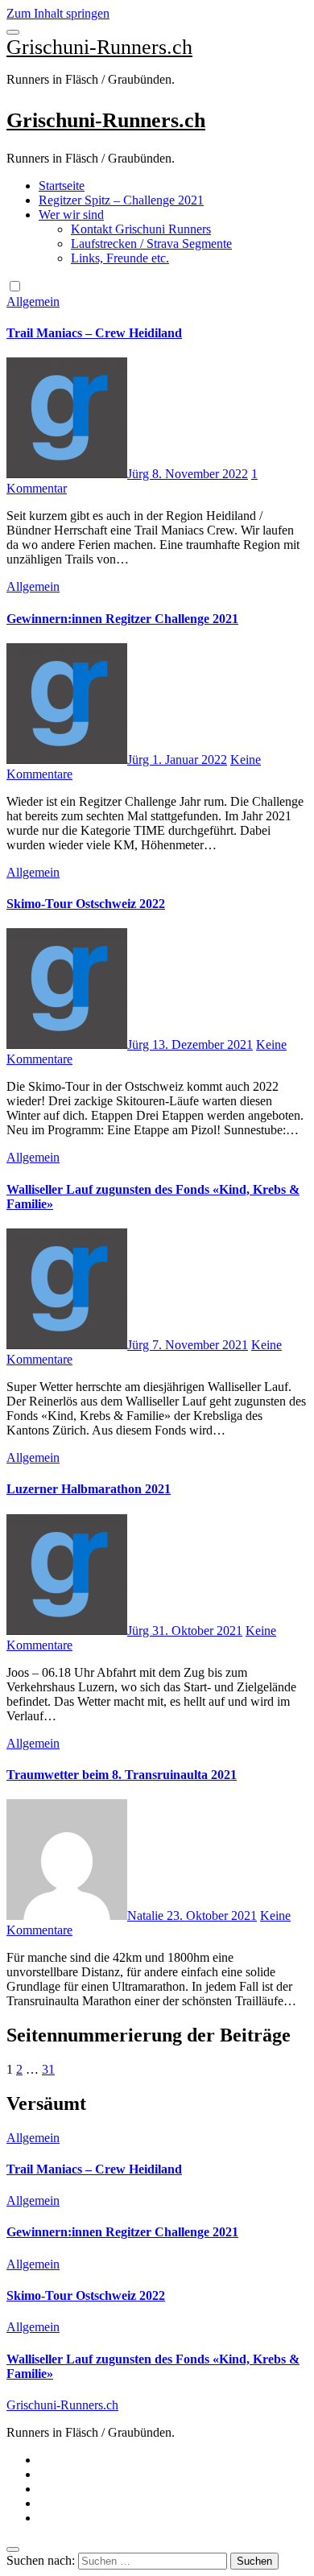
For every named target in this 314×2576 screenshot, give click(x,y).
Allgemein (33, 301)
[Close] (13, 2549)
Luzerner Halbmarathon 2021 (89, 1489)
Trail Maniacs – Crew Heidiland (94, 333)
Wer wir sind (71, 215)
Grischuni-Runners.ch (99, 47)
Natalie (147, 1915)
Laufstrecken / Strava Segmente (151, 244)
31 (48, 2069)
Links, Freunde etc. (120, 258)
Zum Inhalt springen (58, 13)
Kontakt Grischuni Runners (141, 229)
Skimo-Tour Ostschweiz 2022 (86, 904)
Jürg (140, 474)
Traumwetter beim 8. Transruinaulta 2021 (122, 1775)
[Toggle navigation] (13, 32)
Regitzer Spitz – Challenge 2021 (121, 200)
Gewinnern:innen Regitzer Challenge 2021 (122, 619)
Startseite (62, 186)
